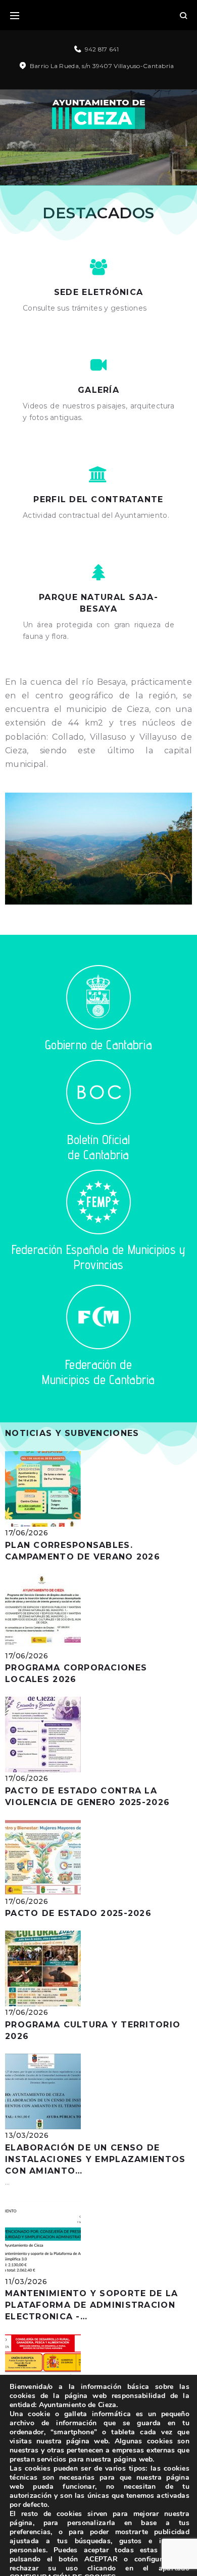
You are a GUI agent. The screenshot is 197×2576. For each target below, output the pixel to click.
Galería (98, 390)
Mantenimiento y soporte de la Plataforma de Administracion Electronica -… (91, 2305)
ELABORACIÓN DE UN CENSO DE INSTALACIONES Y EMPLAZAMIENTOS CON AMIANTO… (95, 2159)
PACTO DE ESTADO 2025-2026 (78, 1913)
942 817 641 (102, 49)
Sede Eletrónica (98, 292)
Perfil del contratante (98, 499)
